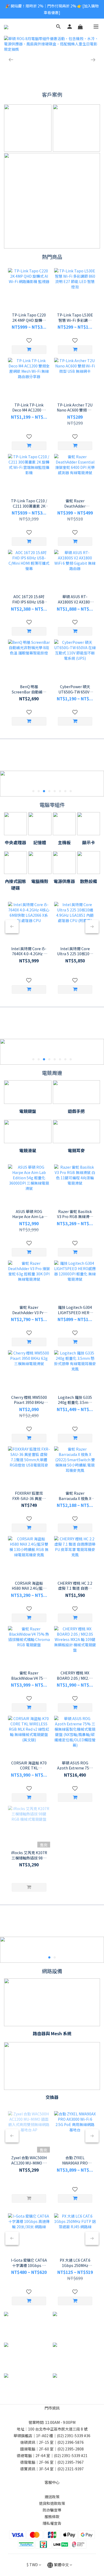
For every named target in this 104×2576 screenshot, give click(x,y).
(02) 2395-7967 (71, 2462)
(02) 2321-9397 (71, 2469)
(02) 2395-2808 (71, 2449)
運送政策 (52, 2497)
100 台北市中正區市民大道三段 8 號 (58, 2429)
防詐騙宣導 (52, 2510)
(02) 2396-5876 (71, 2442)
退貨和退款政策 (52, 2503)
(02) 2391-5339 (70, 2436)
